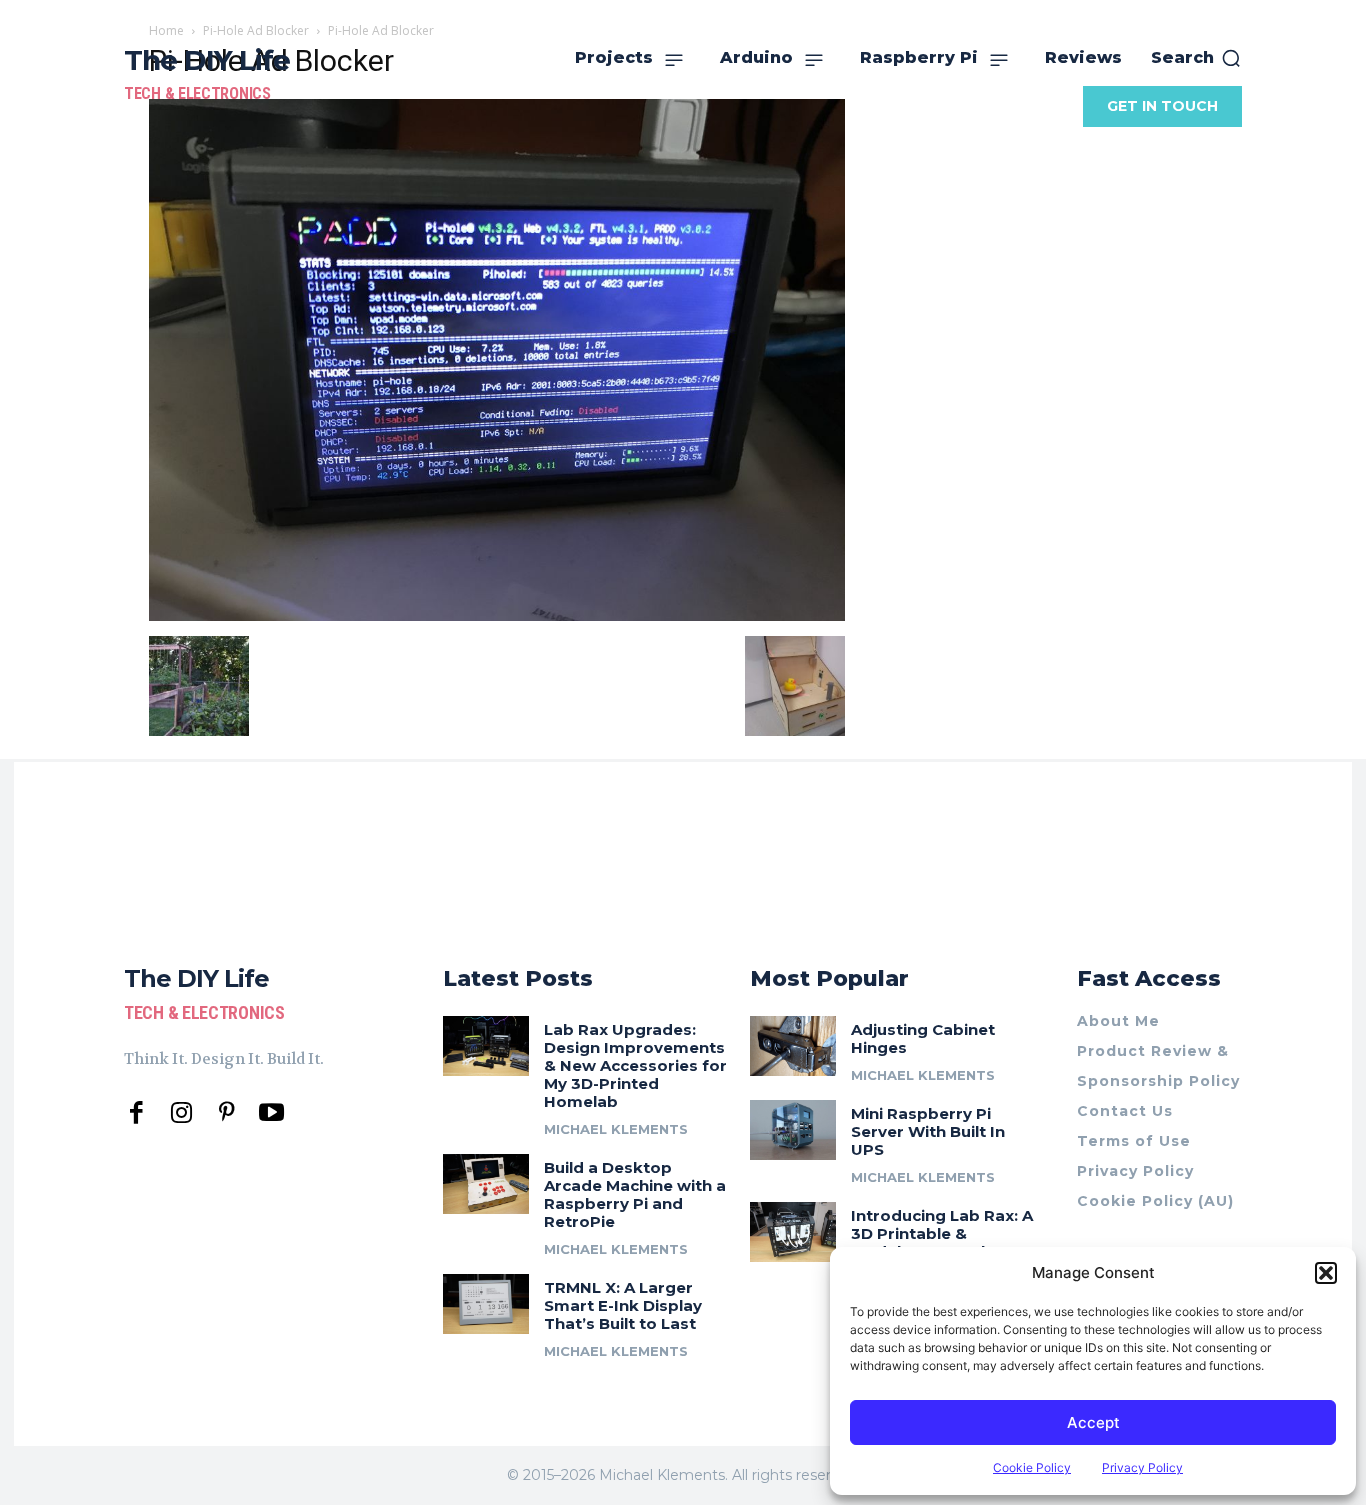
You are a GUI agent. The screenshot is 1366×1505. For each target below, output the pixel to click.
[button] (1326, 1273)
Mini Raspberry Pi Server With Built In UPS (928, 1131)
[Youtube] (271, 1113)
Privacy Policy (1142, 1467)
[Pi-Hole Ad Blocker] (497, 615)
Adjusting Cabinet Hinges (923, 1038)
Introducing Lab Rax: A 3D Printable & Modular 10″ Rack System (942, 1242)
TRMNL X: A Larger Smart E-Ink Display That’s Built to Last (623, 1305)
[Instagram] (181, 1113)
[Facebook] (136, 1113)
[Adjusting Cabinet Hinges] (793, 1046)
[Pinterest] (226, 1113)
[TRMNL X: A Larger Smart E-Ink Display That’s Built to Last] (486, 1304)
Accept (1093, 1422)
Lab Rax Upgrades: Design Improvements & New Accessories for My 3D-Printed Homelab (635, 1065)
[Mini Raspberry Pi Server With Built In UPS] (793, 1130)
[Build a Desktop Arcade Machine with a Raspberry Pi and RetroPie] (486, 1184)
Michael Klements (616, 1129)
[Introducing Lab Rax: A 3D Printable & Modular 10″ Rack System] (793, 1232)
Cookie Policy (1032, 1467)
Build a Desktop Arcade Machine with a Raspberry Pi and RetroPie (635, 1194)
